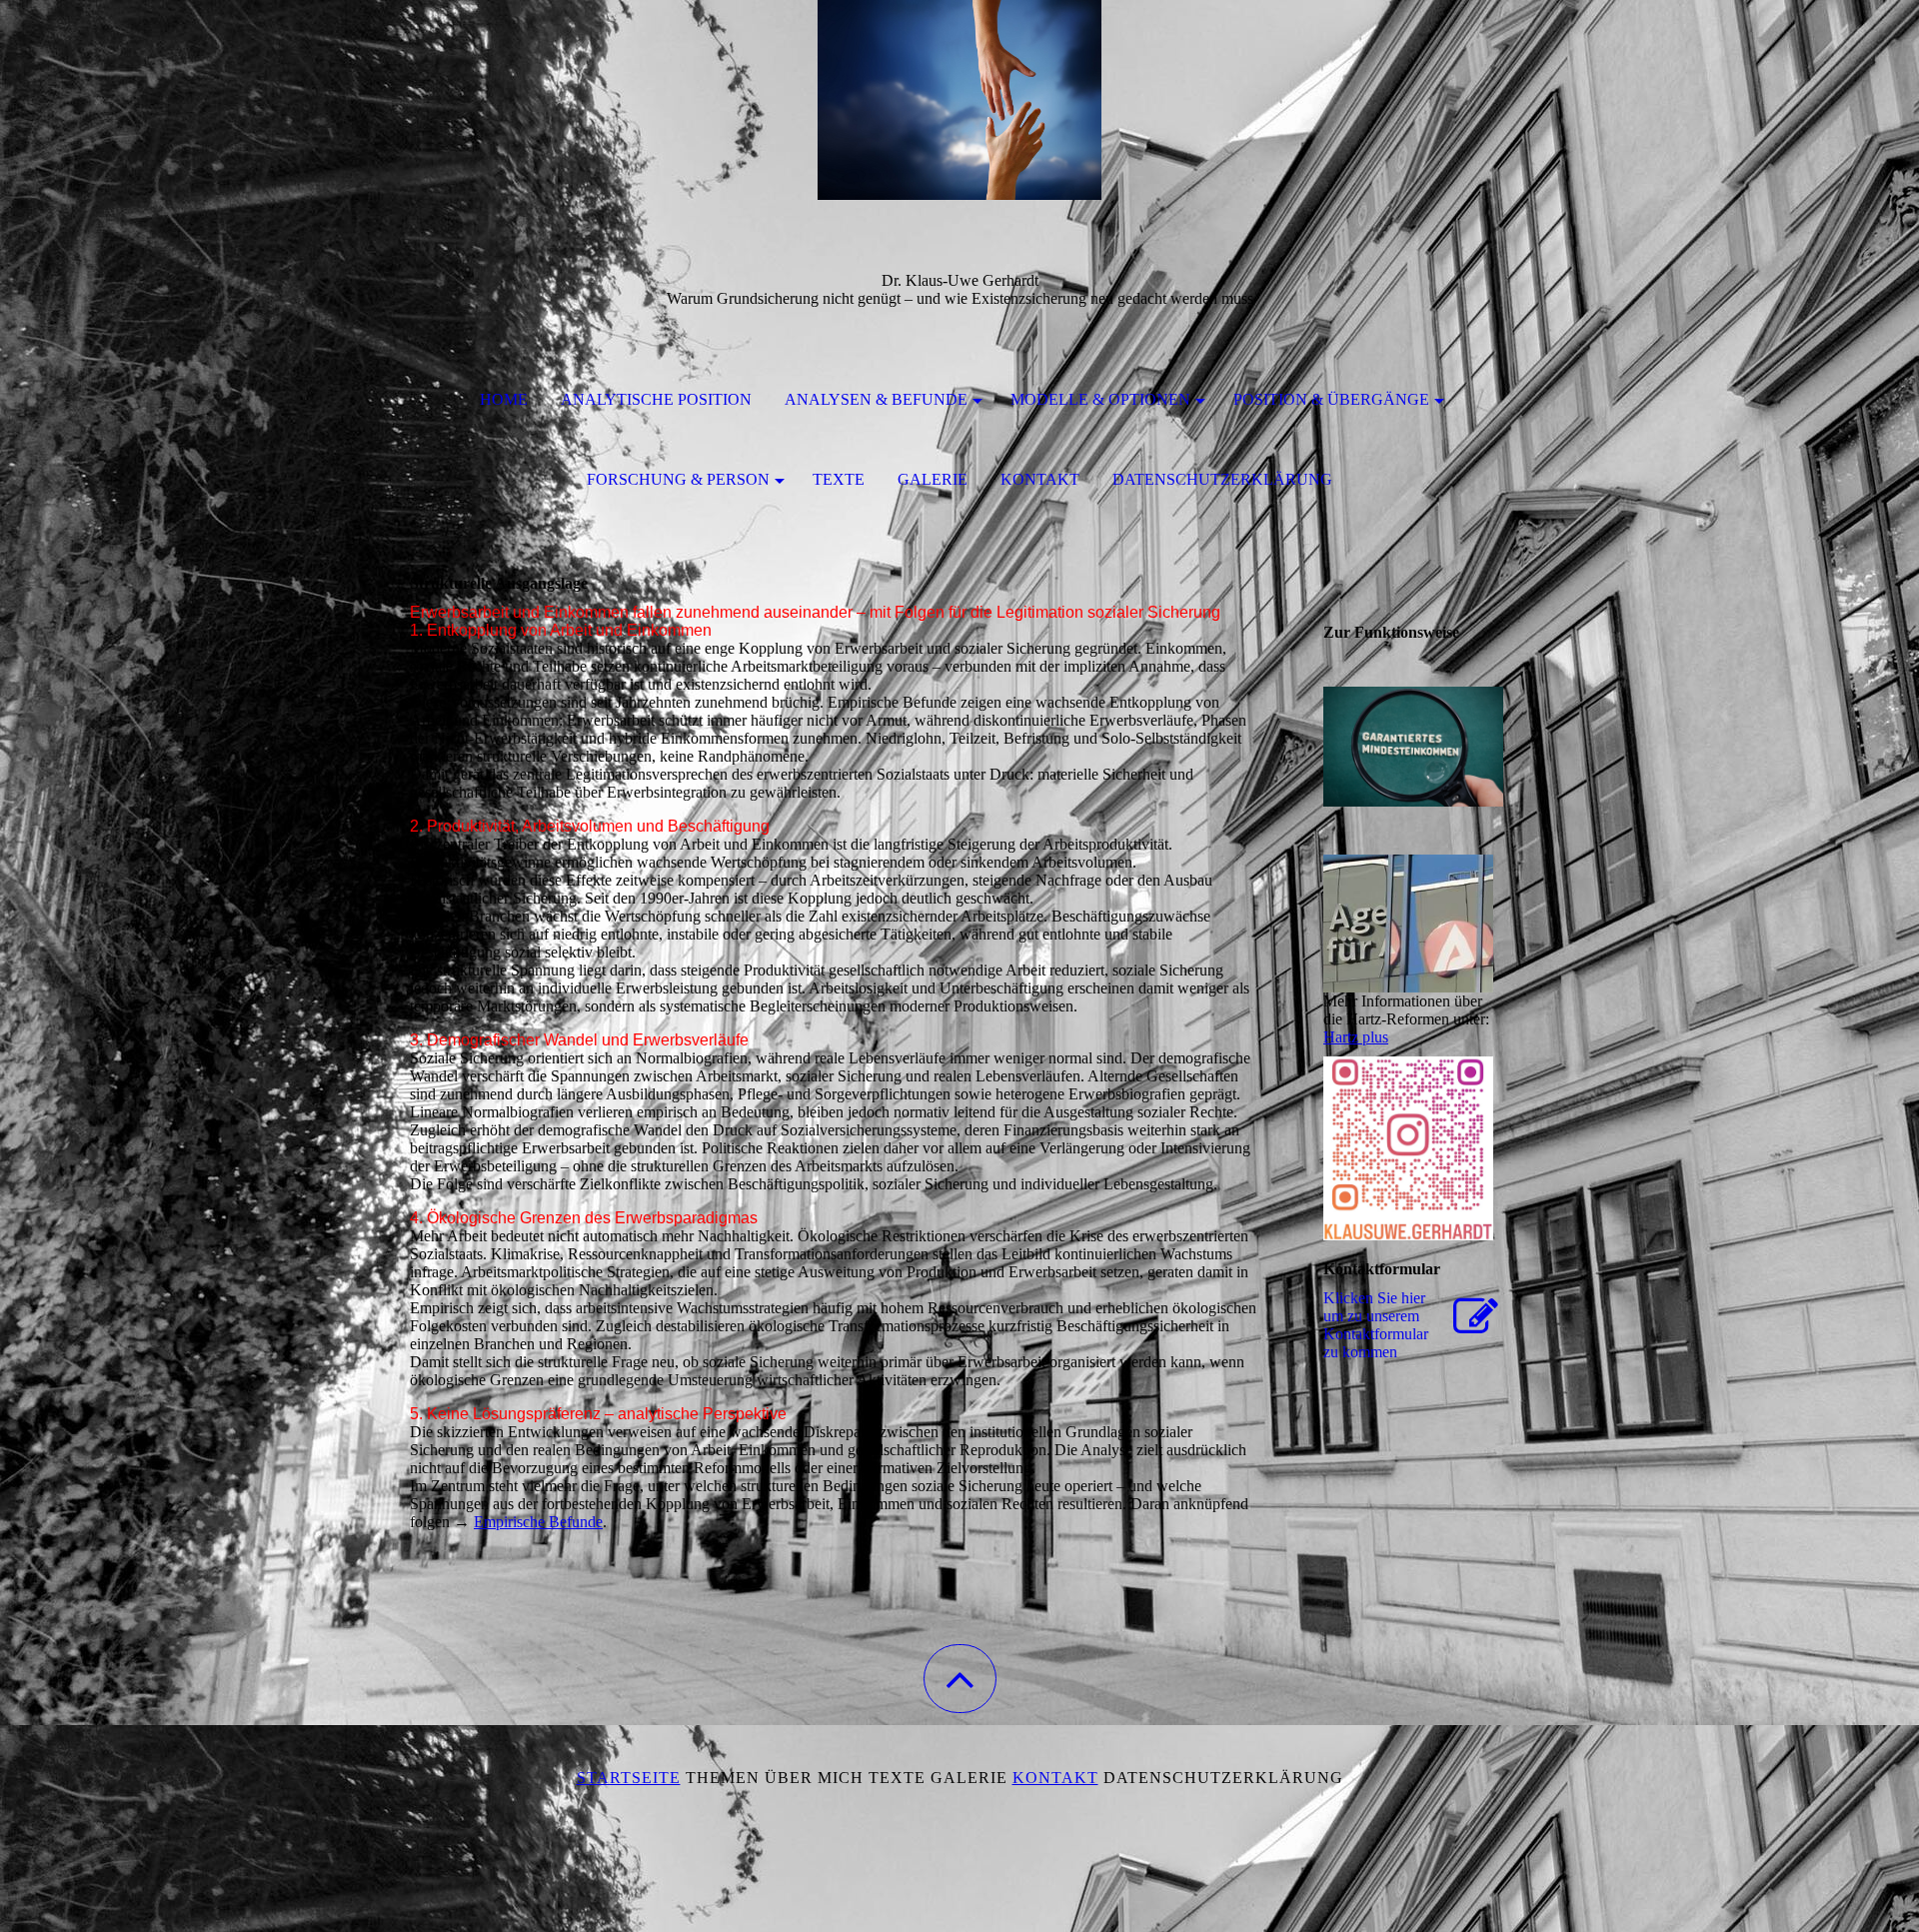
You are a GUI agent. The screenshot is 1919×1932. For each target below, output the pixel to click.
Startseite (629, 1778)
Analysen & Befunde (876, 399)
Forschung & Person (678, 479)
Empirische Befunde (538, 1522)
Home (504, 399)
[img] (959, 100)
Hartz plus (1356, 1037)
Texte (839, 479)
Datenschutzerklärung (1222, 479)
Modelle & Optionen (1100, 399)
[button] (960, 1679)
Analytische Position (656, 399)
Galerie (933, 479)
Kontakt (1040, 479)
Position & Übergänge (1331, 399)
